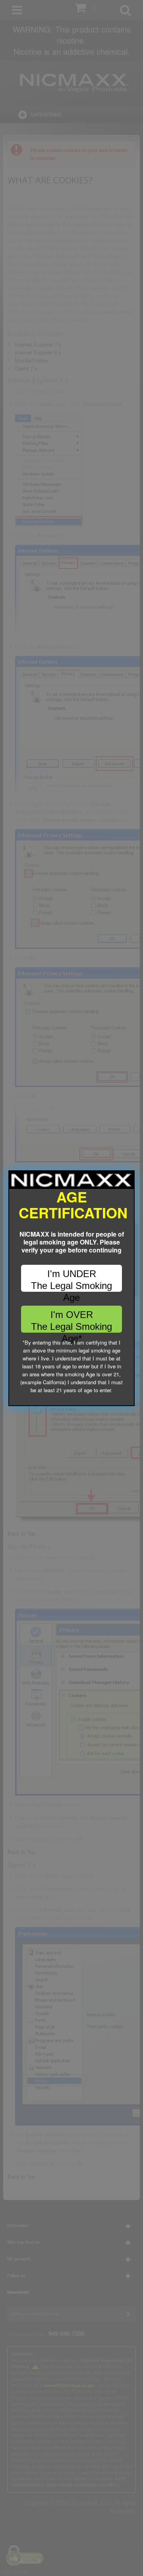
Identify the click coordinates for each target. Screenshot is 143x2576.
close (129, 1400)
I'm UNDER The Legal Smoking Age (71, 1280)
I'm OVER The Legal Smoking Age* (71, 1321)
